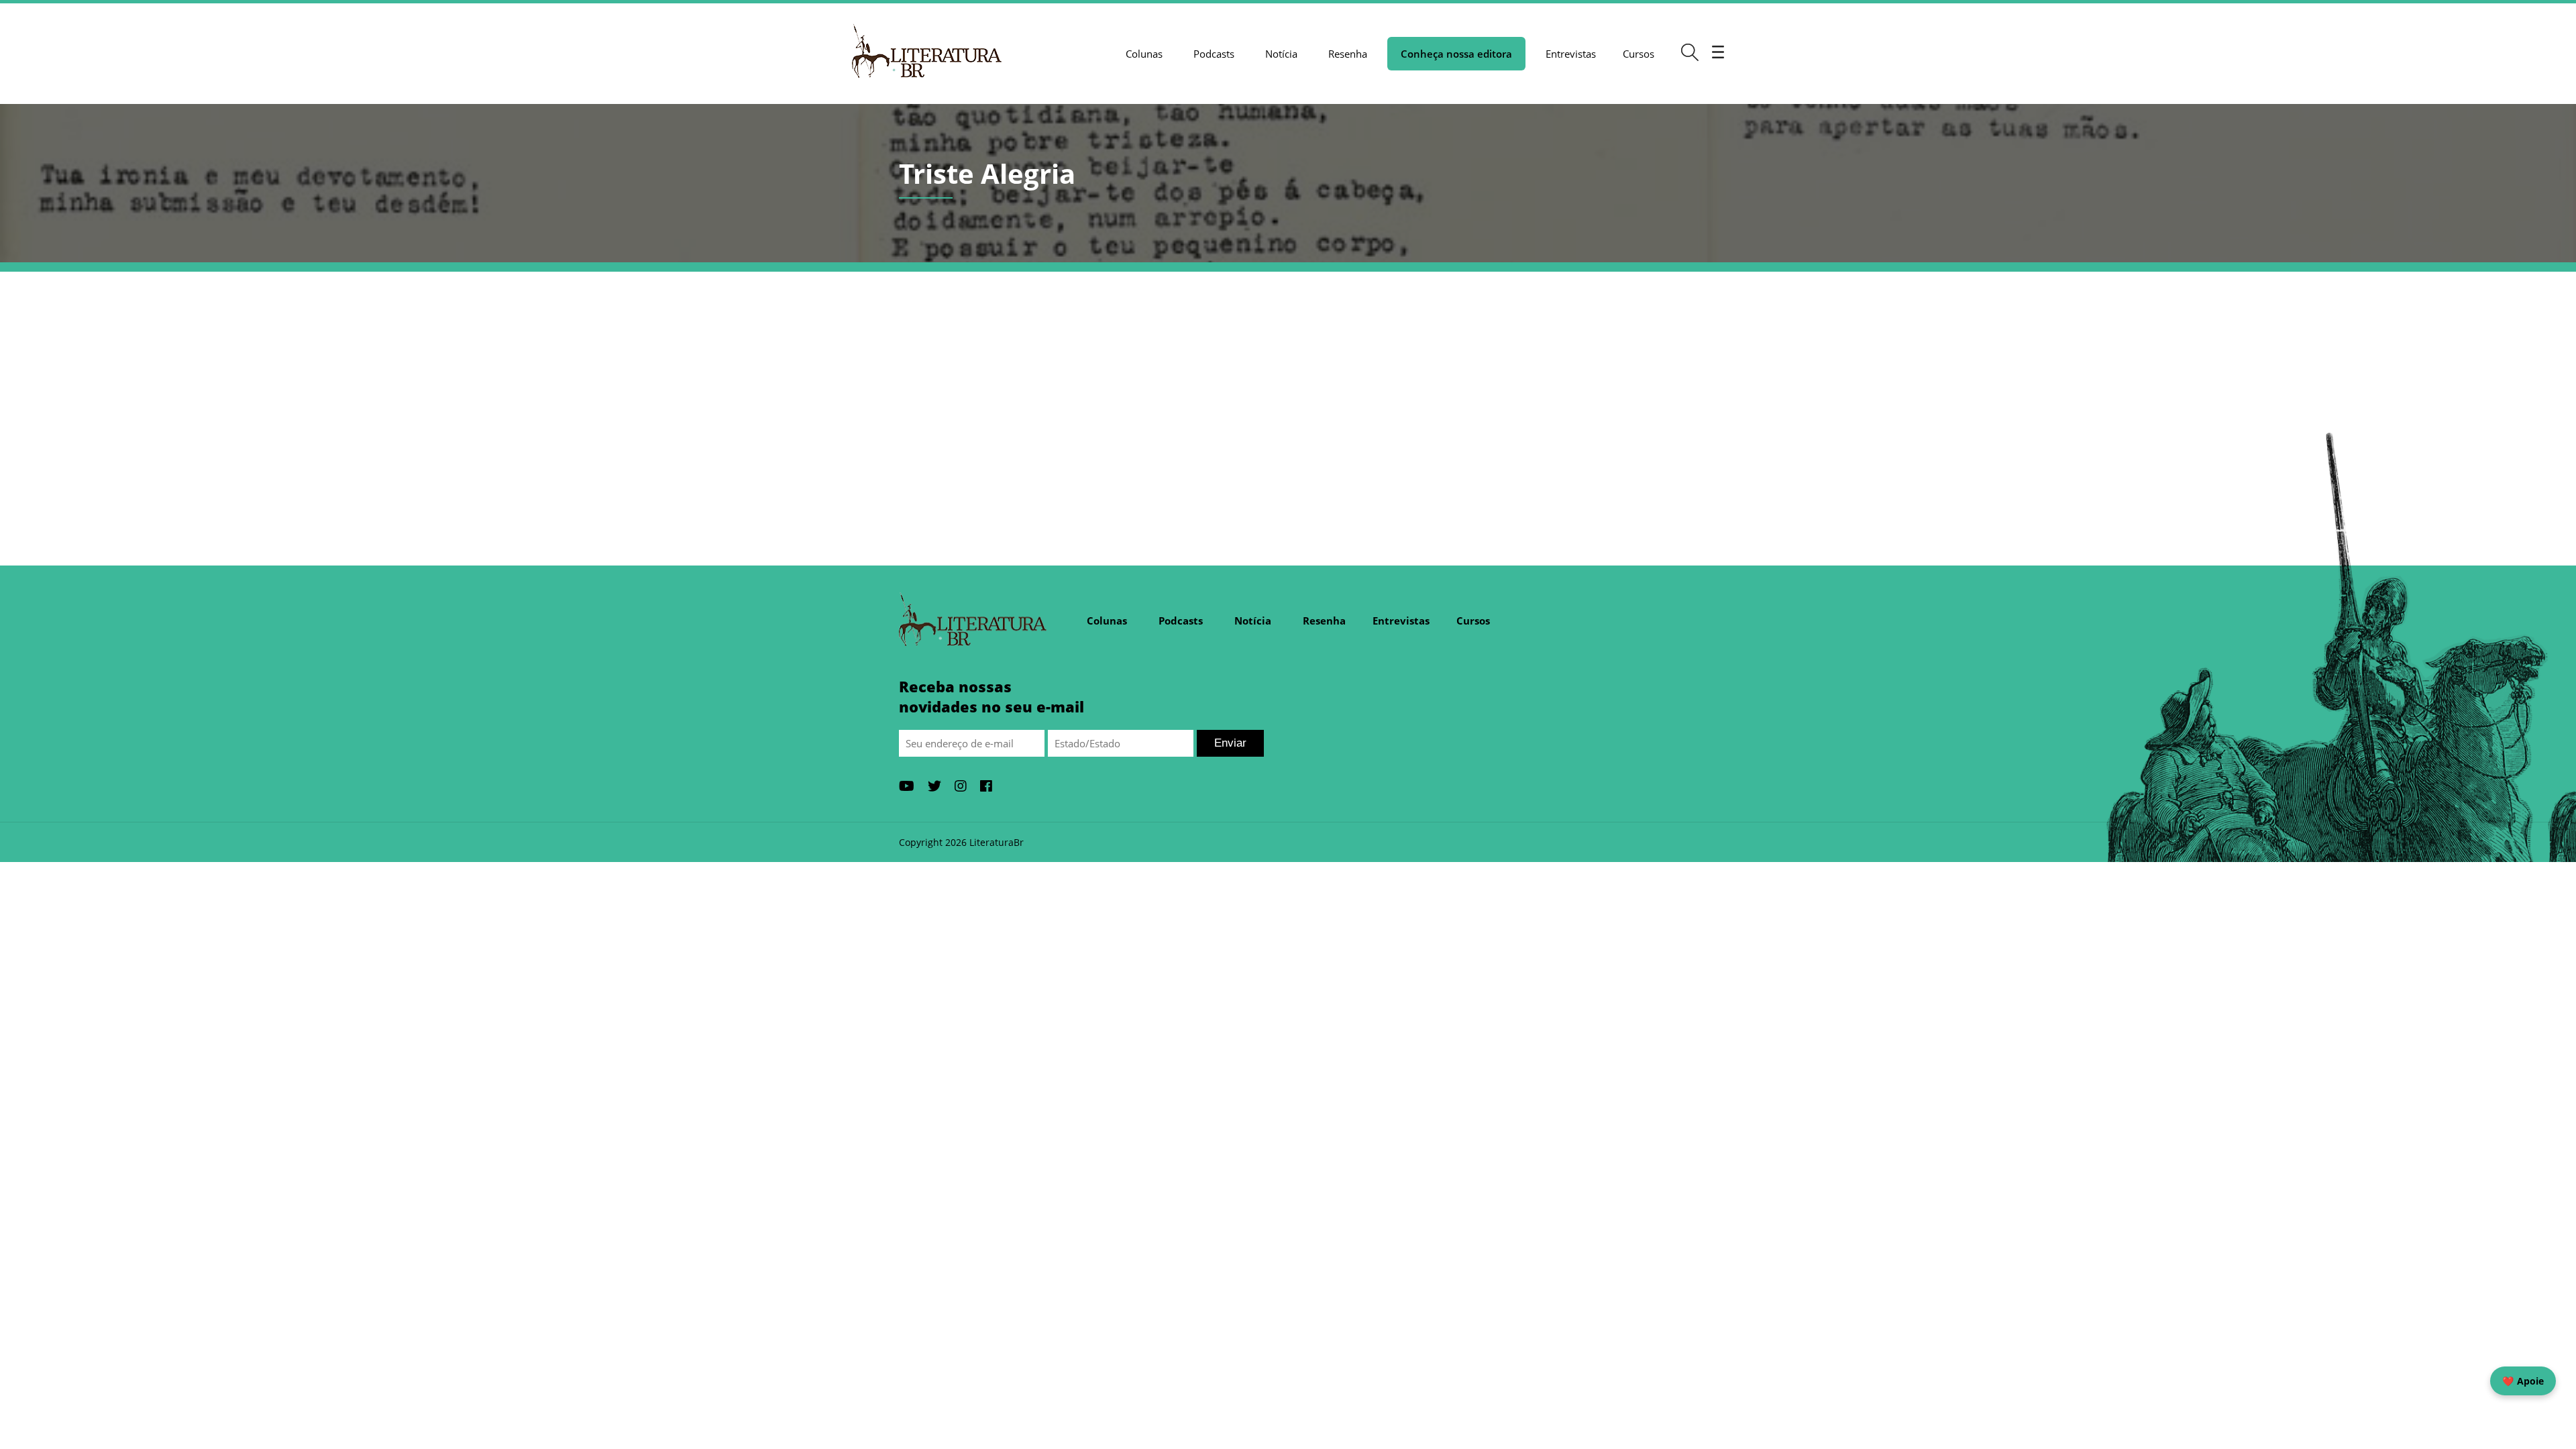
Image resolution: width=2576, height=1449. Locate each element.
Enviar (1230, 743)
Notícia (1281, 54)
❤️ (2523, 1381)
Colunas (1144, 54)
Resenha (1348, 54)
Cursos (1639, 54)
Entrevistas (1571, 54)
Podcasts (1214, 54)
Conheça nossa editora (1456, 54)
